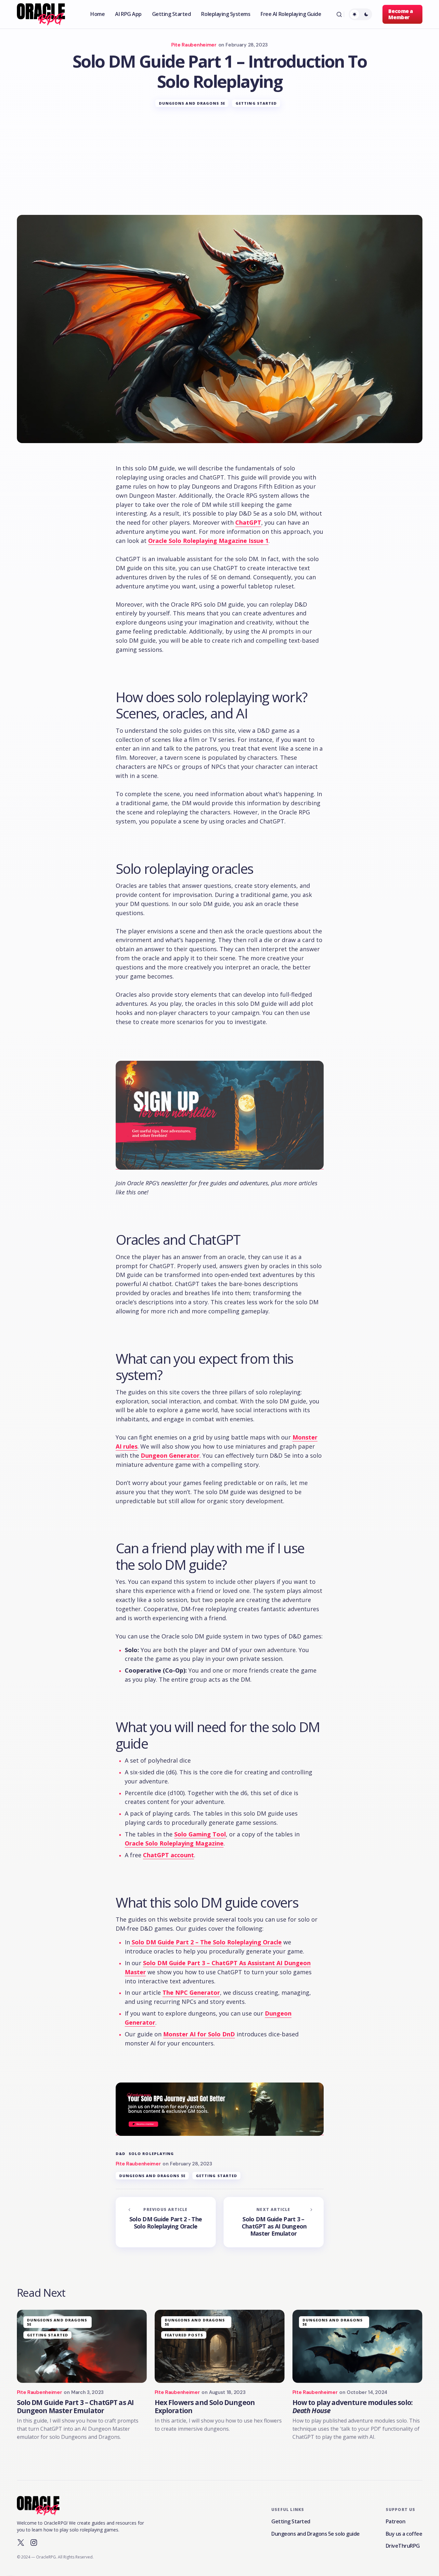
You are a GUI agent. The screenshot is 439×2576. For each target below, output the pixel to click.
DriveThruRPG (403, 2546)
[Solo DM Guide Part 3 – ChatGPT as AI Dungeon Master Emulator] (274, 2222)
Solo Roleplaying (151, 2154)
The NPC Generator (191, 1992)
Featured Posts (184, 2335)
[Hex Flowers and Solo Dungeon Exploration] (220, 2346)
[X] (21, 2543)
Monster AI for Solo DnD (199, 2034)
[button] (339, 14)
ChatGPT (248, 522)
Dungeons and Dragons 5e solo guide (316, 2534)
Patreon (396, 2521)
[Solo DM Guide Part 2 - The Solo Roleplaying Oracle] (166, 2222)
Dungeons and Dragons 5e (192, 103)
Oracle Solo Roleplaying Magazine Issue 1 (208, 541)
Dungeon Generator (170, 1455)
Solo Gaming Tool (200, 1834)
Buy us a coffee (404, 2534)
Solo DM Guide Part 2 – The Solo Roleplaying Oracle (206, 1942)
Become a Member (400, 14)
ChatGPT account (168, 1855)
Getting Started (256, 103)
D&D (121, 2154)
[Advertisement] (220, 166)
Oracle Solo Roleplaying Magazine (174, 1843)
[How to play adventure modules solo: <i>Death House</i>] (357, 2346)
